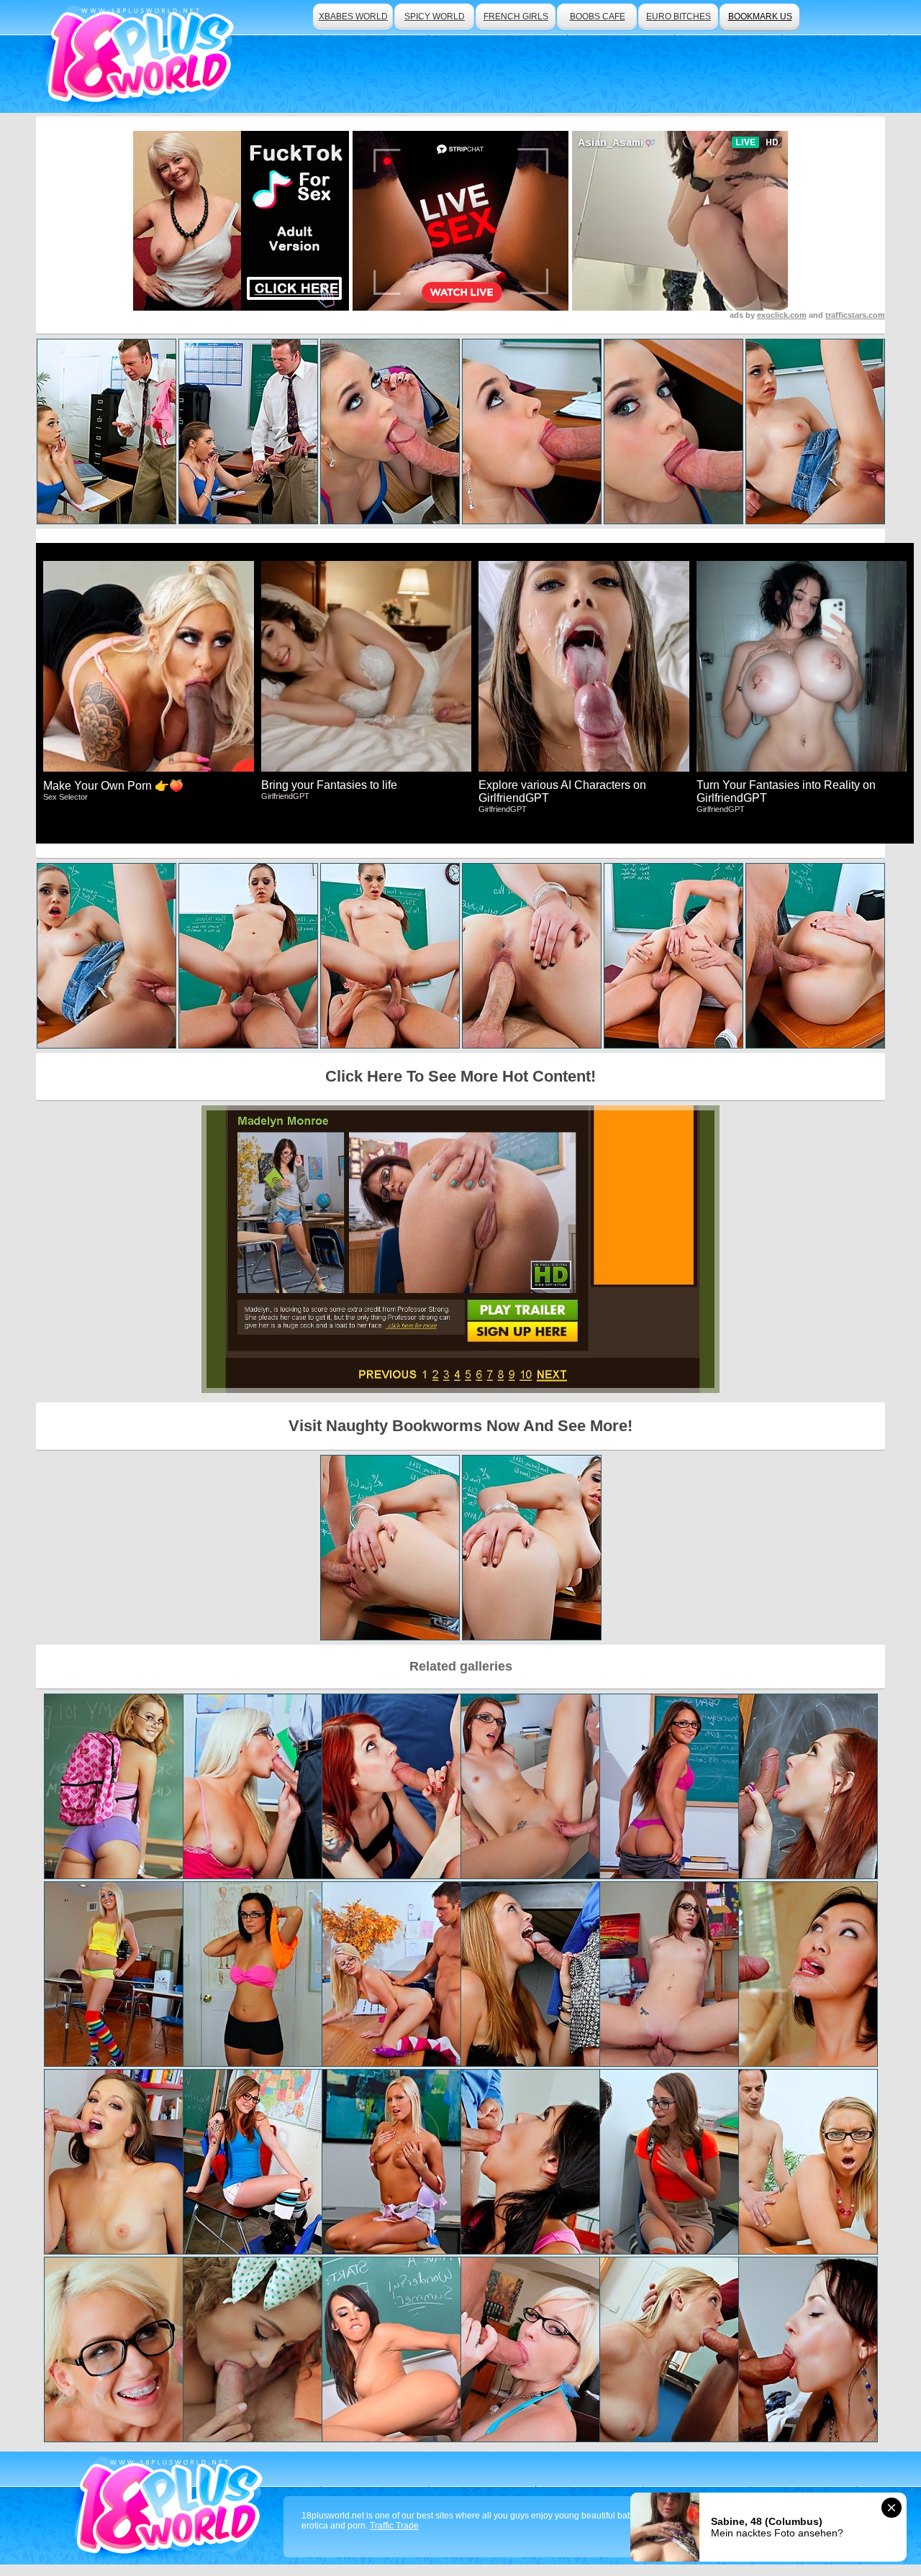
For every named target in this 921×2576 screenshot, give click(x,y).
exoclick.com (782, 315)
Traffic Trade (394, 2526)
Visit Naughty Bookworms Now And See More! (460, 1426)
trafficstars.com (855, 315)
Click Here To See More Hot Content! (460, 1076)
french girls (516, 17)
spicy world (435, 17)
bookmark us (760, 17)
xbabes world (353, 17)
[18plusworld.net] (172, 2508)
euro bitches (679, 17)
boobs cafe (598, 17)
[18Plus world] (143, 56)
